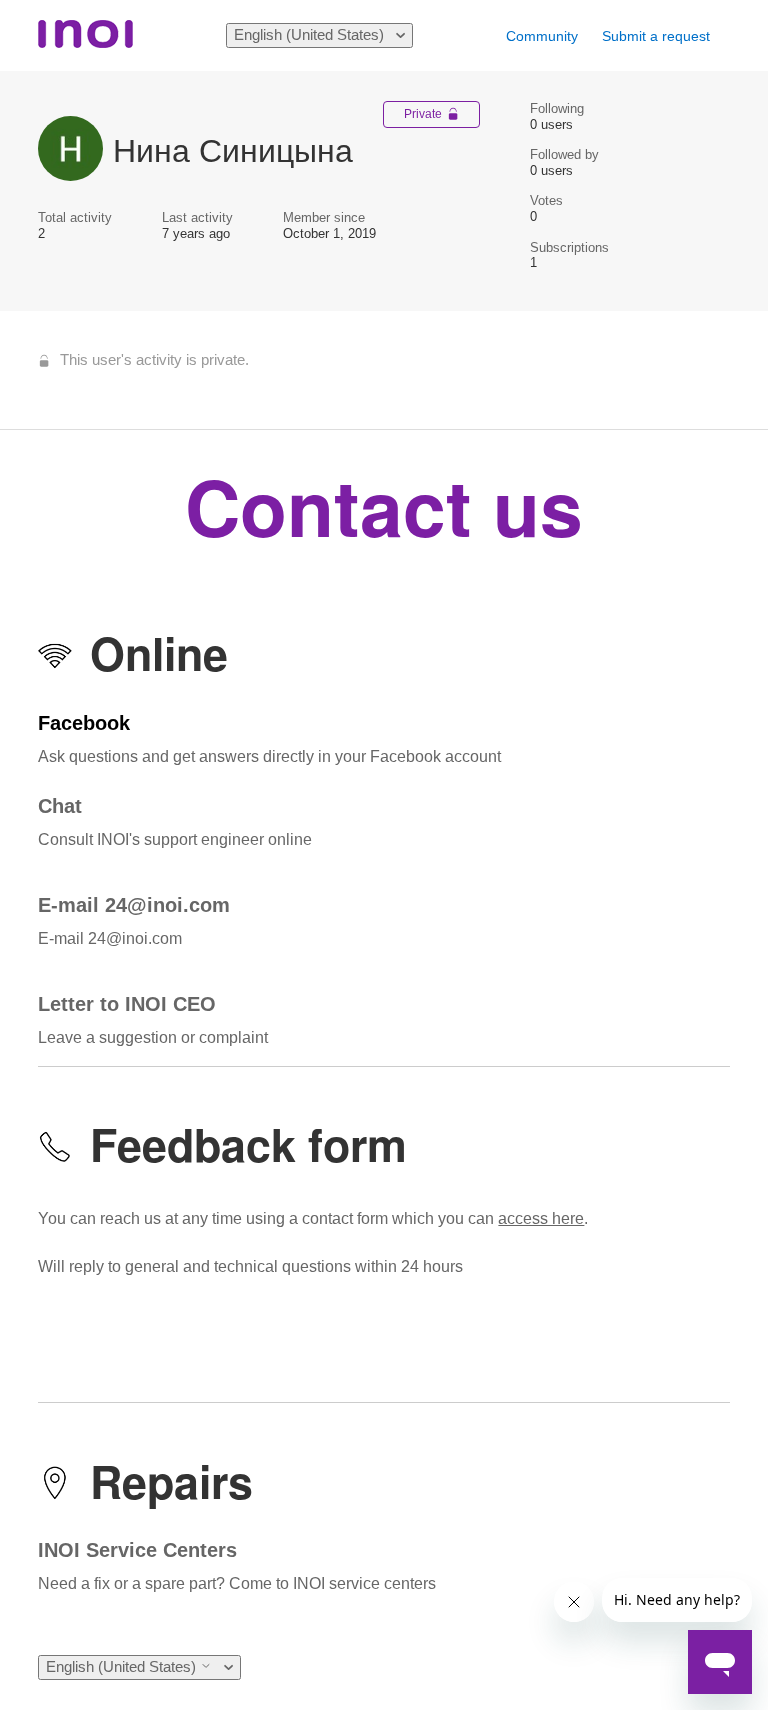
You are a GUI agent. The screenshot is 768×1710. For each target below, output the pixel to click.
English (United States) (311, 34)
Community (542, 36)
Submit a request (656, 36)
